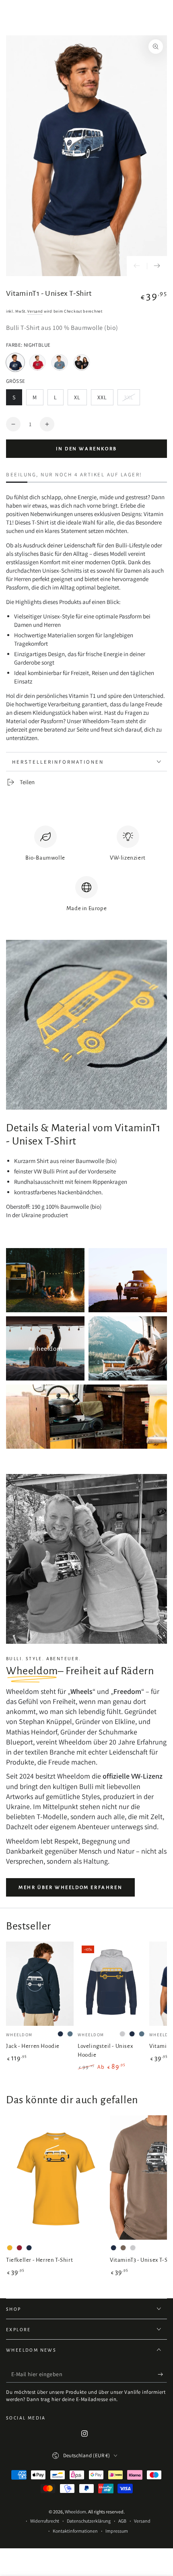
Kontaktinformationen (75, 2531)
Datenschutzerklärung (89, 2521)
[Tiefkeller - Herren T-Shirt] (56, 2178)
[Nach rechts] (157, 266)
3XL (132, 400)
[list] (86, 872)
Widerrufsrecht (45, 2521)
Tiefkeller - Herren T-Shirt (39, 2260)
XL (80, 400)
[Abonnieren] (162, 2375)
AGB (122, 2521)
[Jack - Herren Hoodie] (40, 1984)
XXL (105, 400)
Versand (35, 311)
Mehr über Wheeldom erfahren (70, 1888)
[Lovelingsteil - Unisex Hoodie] (111, 1984)
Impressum (117, 2531)
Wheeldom (75, 2512)
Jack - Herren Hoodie (33, 2046)
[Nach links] (137, 266)
